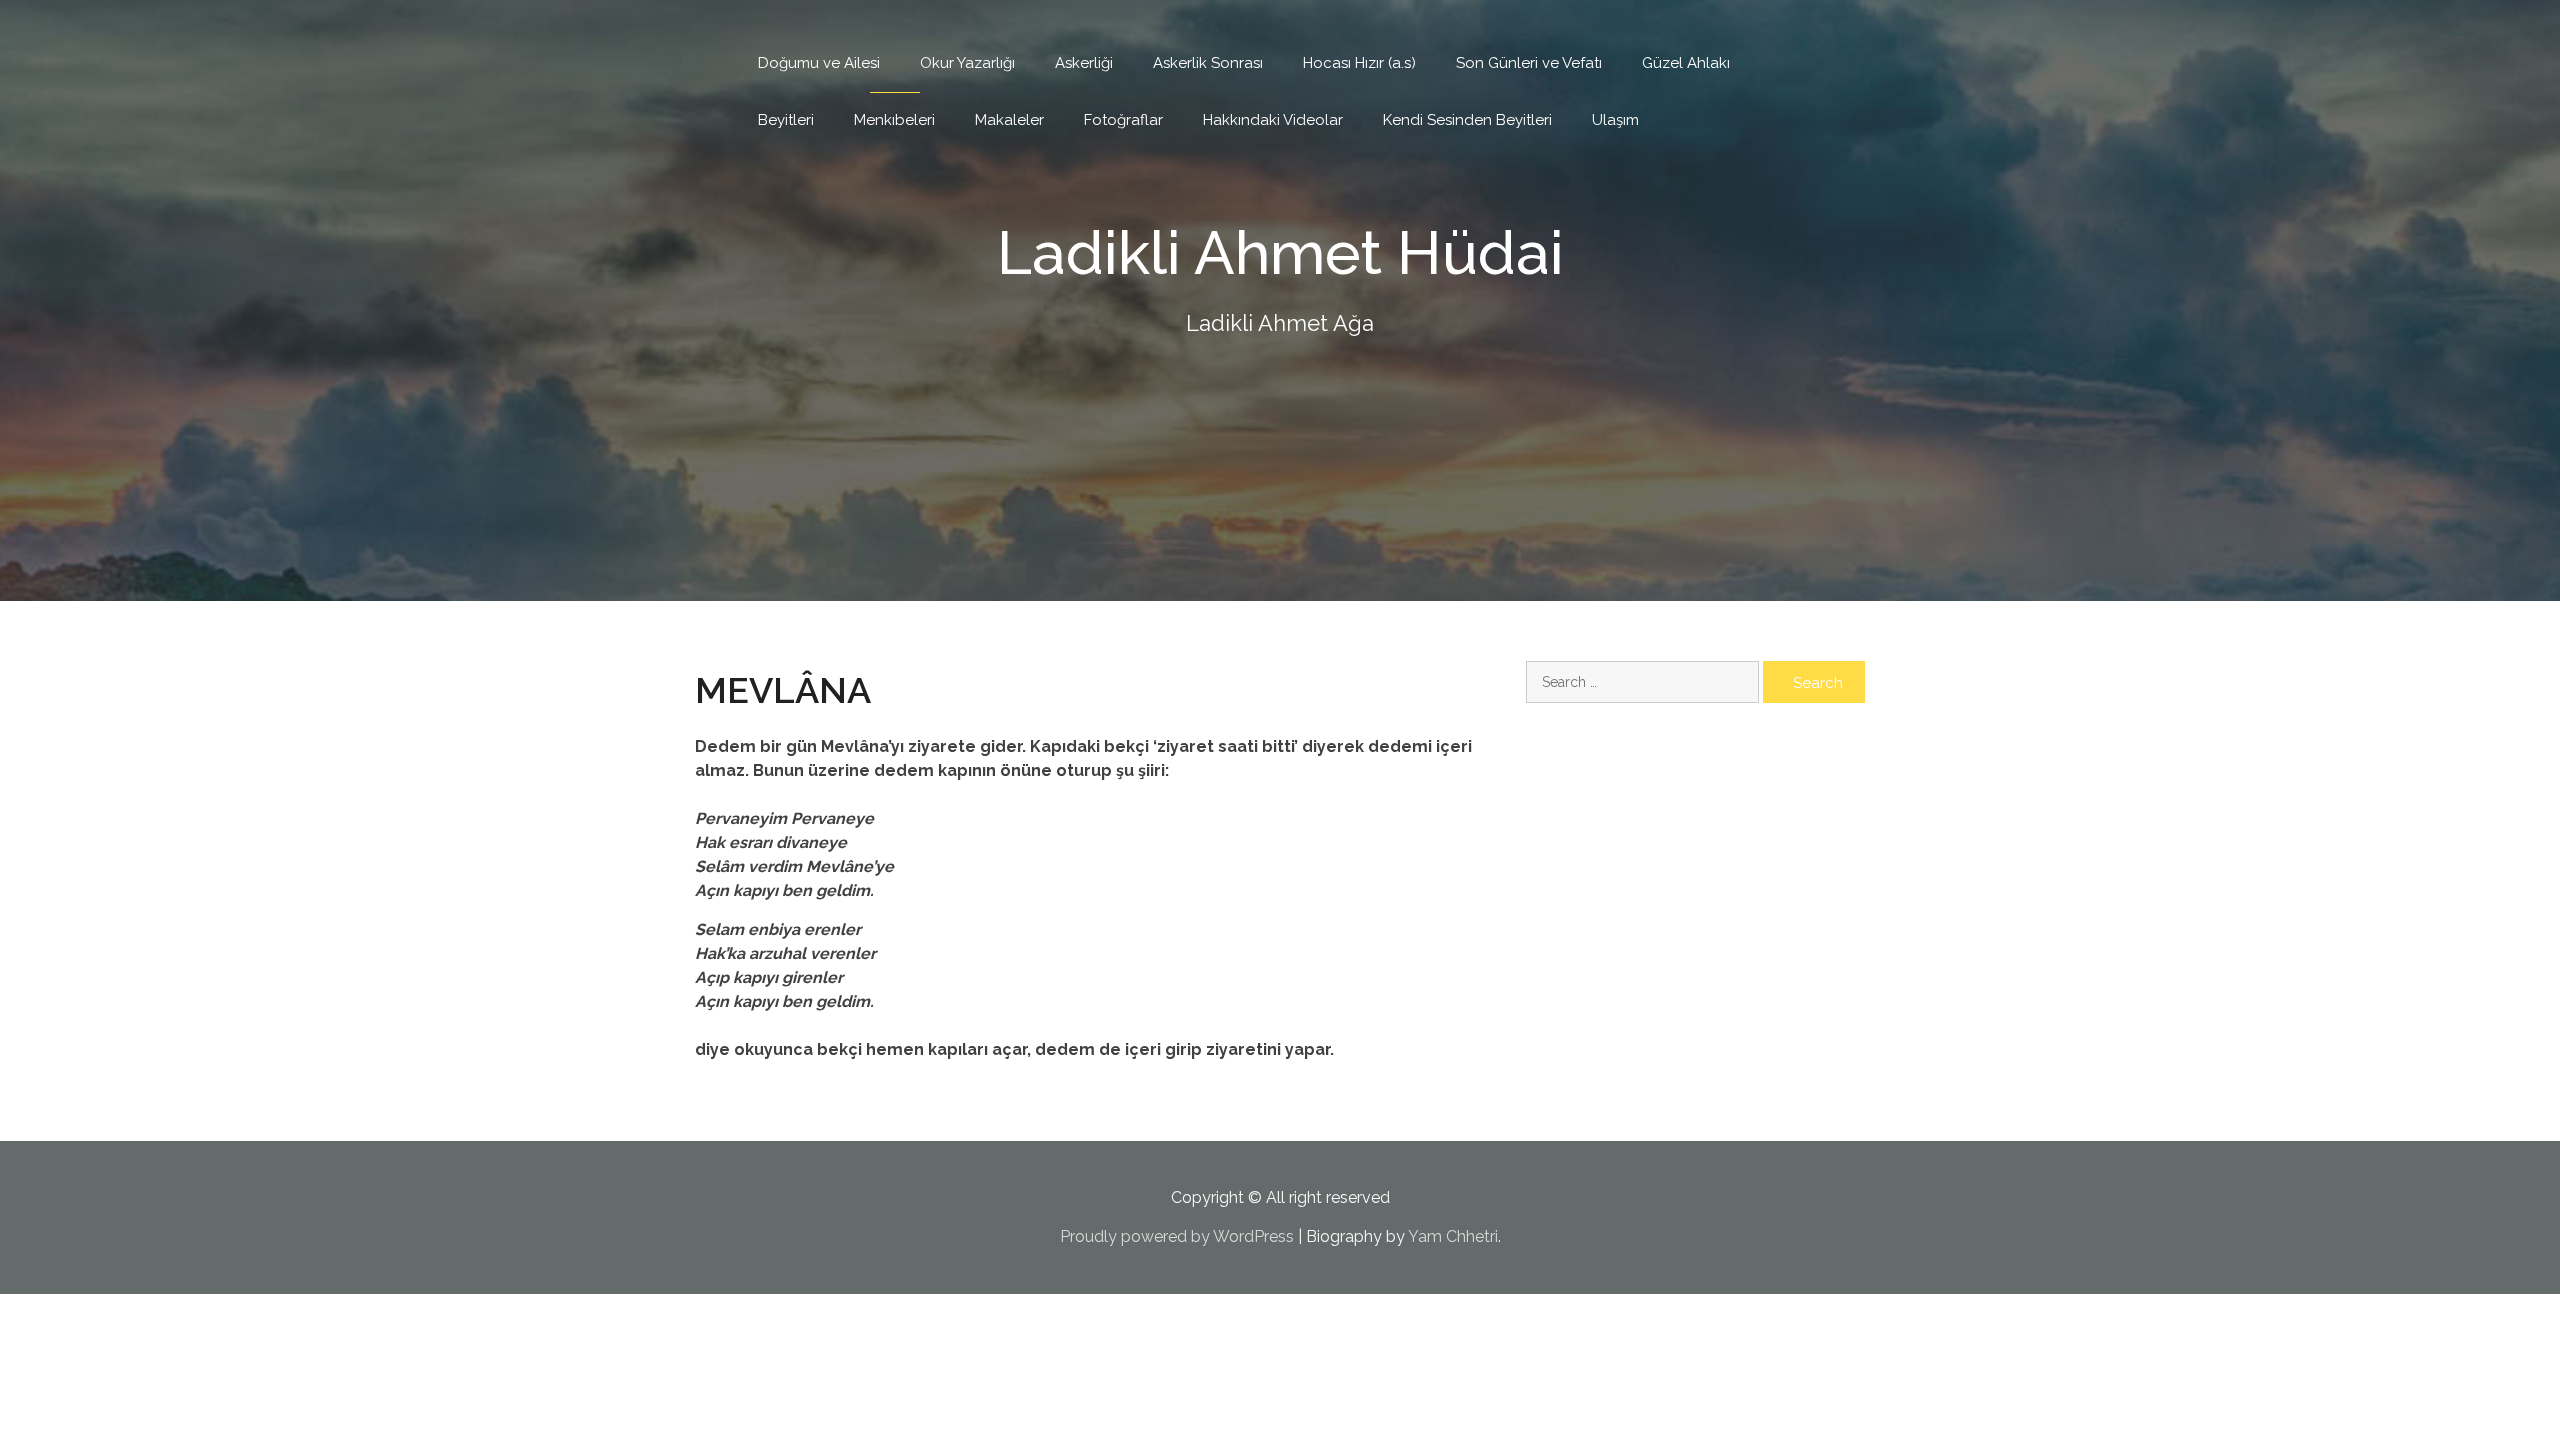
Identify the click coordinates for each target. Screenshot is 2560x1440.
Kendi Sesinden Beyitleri (1467, 120)
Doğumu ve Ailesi (819, 63)
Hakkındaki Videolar (1273, 120)
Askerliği (1084, 63)
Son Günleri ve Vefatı (1529, 63)
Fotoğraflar (1123, 120)
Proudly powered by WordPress (1177, 1236)
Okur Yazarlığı (967, 63)
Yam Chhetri (1453, 1236)
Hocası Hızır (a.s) (1359, 63)
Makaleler (1009, 120)
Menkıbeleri (894, 120)
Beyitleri (786, 120)
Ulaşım (1615, 120)
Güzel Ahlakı (1686, 63)
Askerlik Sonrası (1208, 63)
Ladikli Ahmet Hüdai (1280, 253)
